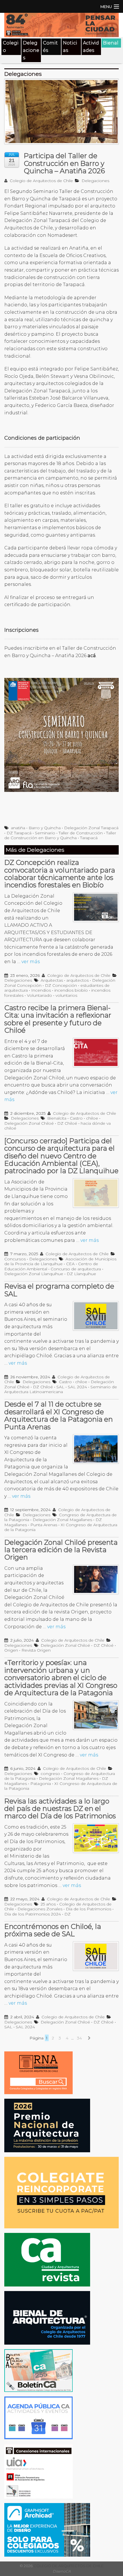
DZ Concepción (61, 985)
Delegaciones (31, 50)
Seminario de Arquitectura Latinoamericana (61, 1389)
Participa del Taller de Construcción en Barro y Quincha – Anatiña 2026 (64, 163)
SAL (60, 1387)
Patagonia (41, 1784)
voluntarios (66, 995)
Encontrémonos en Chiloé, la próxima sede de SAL (53, 1930)
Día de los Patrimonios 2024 (33, 1914)
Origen (11, 1650)
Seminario (45, 833)
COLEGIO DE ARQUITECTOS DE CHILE (68, 2566)
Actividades (91, 47)
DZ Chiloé (67, 1123)
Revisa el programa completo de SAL (59, 1290)
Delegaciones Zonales (40, 1909)
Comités (50, 47)
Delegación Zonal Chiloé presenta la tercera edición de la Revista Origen (61, 1550)
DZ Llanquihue (81, 1274)
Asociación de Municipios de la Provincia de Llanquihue (60, 1261)
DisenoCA (62, 2571)
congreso (50, 1774)
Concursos (15, 1259)
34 (79, 2038)
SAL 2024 (77, 1387)
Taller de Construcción (81, 833)
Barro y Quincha (45, 828)
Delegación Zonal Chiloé (29, 1123)
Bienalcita (57, 1118)
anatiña (18, 828)
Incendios (41, 990)
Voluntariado (39, 995)
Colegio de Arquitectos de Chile (41, 181)
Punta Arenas (44, 1525)
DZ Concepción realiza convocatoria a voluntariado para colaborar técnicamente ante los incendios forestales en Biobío (60, 874)
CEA (70, 1264)
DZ (68, 1914)
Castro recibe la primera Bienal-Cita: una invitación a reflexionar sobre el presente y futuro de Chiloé (58, 1019)
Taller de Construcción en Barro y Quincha (60, 835)
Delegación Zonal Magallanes (62, 1520)
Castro (76, 1118)
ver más (31, 962)
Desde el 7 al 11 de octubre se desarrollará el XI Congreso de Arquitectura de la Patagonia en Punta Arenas (58, 1415)
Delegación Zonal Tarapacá (91, 828)
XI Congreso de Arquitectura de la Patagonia (61, 1527)
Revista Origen (36, 1650)
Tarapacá (89, 838)
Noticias (70, 47)
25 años (48, 1904)
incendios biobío (71, 990)
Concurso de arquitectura (76, 1269)
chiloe (92, 1118)
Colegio (11, 47)
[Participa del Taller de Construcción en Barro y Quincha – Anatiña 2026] (61, 114)
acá (92, 656)
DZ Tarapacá (19, 833)
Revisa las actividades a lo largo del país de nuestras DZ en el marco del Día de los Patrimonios (60, 1809)
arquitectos (78, 980)
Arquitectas (52, 980)
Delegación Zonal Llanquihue (34, 1274)
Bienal (111, 43)
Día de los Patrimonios (89, 1909)
